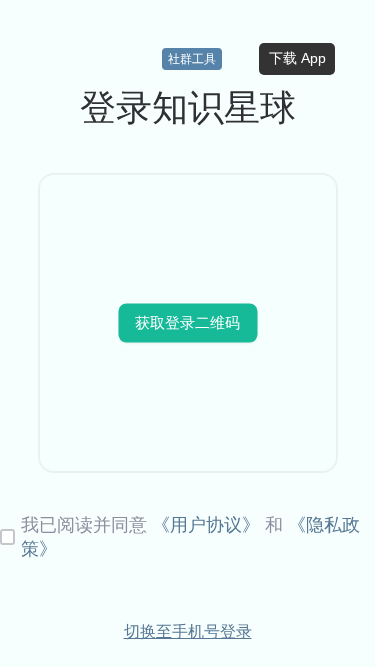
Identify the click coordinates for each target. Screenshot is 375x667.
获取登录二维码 (187, 321)
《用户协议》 (206, 525)
